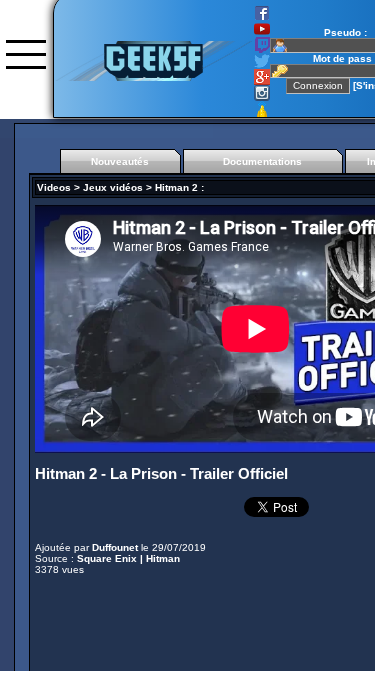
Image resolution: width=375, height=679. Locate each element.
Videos (54, 187)
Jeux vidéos (113, 187)
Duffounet (115, 547)
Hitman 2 (176, 187)
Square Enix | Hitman (128, 558)
